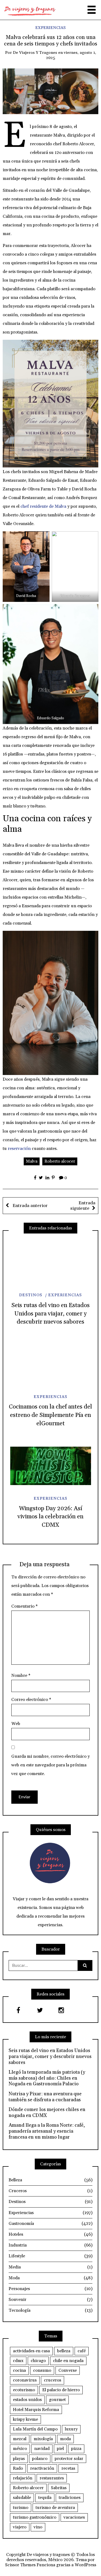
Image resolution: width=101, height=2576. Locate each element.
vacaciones (74, 2517)
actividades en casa (31, 2351)
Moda (50, 2278)
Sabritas (59, 2488)
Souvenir (50, 2300)
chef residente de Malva (43, 506)
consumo (42, 2370)
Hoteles (50, 2234)
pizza (76, 2449)
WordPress (85, 2565)
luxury (71, 2429)
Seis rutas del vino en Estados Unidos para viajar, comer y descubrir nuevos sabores (50, 1314)
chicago (38, 2361)
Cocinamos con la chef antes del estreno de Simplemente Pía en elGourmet (50, 1415)
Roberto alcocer (60, 1161)
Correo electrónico (31, 1700)
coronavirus (25, 2380)
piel (60, 2449)
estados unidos (27, 2400)
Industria (50, 2245)
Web (16, 1724)
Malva (32, 1161)
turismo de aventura (55, 2508)
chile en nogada (68, 2361)
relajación (23, 2478)
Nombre (21, 1675)
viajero (20, 2527)
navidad (42, 2449)
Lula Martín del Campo (35, 2429)
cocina (19, 2370)
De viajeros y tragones (35, 53)
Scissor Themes (20, 2565)
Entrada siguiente (83, 1206)
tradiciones (70, 2498)
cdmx (18, 2361)
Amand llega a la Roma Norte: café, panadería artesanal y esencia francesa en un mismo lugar (47, 2131)
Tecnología (50, 2310)
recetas (68, 2468)
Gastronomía (50, 2224)
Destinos (31, 1295)
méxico (20, 2449)
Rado (18, 2468)
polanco (40, 2459)
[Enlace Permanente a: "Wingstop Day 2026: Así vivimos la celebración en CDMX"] (50, 1466)
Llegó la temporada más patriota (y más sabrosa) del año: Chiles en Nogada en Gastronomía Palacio (47, 2078)
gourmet (57, 2400)
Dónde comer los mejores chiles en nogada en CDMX (47, 2112)
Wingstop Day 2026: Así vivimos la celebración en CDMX (50, 1517)
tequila (45, 2498)
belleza (64, 2351)
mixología (43, 2439)
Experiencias (50, 28)
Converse (68, 2370)
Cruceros (50, 2191)
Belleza (50, 2180)
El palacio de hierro (61, 2390)
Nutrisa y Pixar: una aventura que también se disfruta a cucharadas (45, 2097)
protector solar (69, 2459)
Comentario (25, 1606)
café (82, 2351)
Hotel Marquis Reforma (36, 2410)
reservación (19, 1149)
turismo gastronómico (35, 2517)
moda (65, 2439)
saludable (22, 2498)
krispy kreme (25, 2419)
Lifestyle (50, 2256)
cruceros (53, 2380)
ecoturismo (24, 2390)
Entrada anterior (30, 1206)
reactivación (42, 2468)
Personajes (50, 2289)
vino (38, 2527)
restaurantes (52, 2478)
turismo (21, 2508)
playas (19, 2459)
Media (50, 2267)
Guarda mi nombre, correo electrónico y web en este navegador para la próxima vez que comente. (50, 1765)
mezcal (20, 2439)
